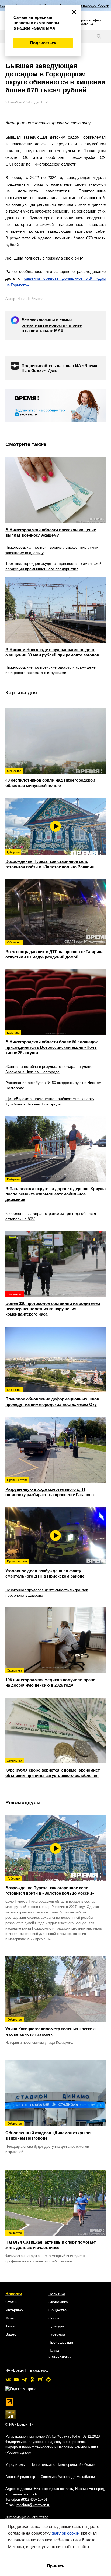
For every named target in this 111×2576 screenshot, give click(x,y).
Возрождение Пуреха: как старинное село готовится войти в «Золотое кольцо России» (50, 1886)
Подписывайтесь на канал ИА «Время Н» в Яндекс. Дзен (59, 368)
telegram (24, 2380)
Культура (56, 2326)
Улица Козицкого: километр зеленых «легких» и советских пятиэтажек (51, 2027)
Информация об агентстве (27, 2517)
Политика (57, 2294)
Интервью (14, 2310)
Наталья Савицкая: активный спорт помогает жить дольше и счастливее (51, 2241)
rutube (40, 2380)
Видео (11, 2334)
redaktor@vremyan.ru (33, 2505)
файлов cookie (65, 2533)
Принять (56, 2566)
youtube (16, 2380)
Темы (10, 2326)
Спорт (54, 2318)
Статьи (11, 2302)
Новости (14, 2294)
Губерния (57, 2334)
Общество (58, 2310)
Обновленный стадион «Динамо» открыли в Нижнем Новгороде (48, 2131)
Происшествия (61, 2342)
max (48, 2380)
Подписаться (43, 43)
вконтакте (8, 2380)
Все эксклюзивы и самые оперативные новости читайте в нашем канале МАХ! (52, 325)
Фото (10, 2318)
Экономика (58, 2302)
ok (32, 2380)
